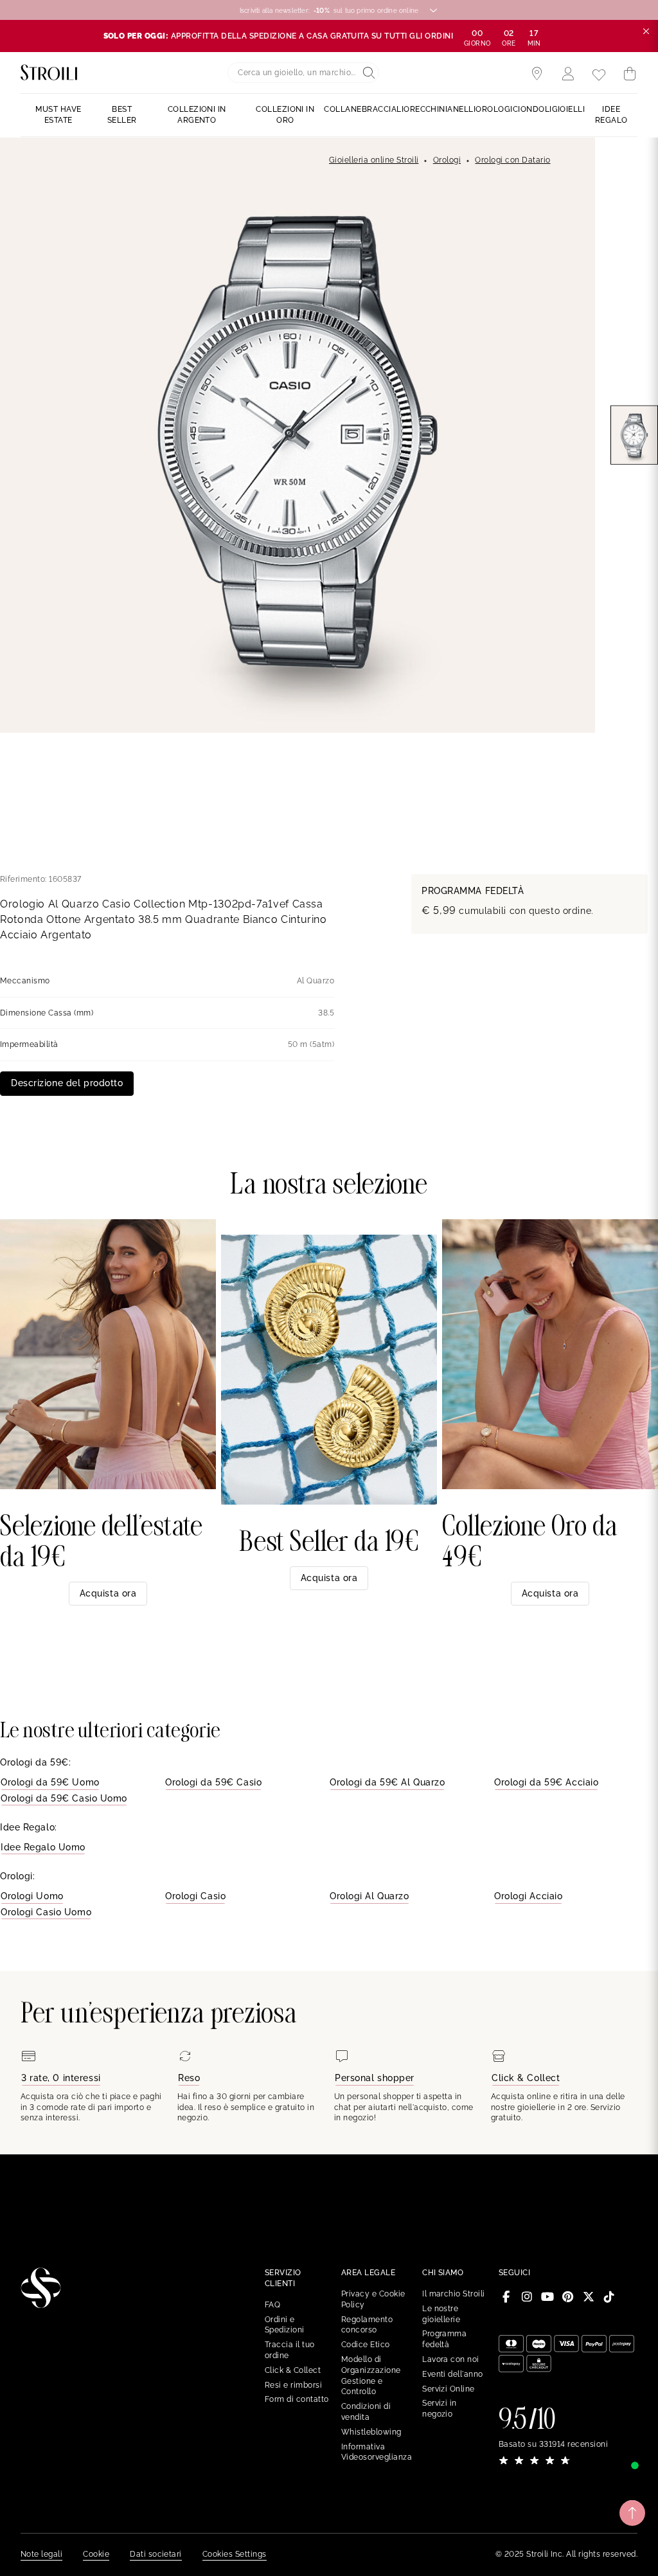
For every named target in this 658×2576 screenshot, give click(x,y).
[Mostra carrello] (630, 74)
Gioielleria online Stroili (374, 160)
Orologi (447, 160)
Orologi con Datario (512, 160)
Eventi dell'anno (453, 2374)
